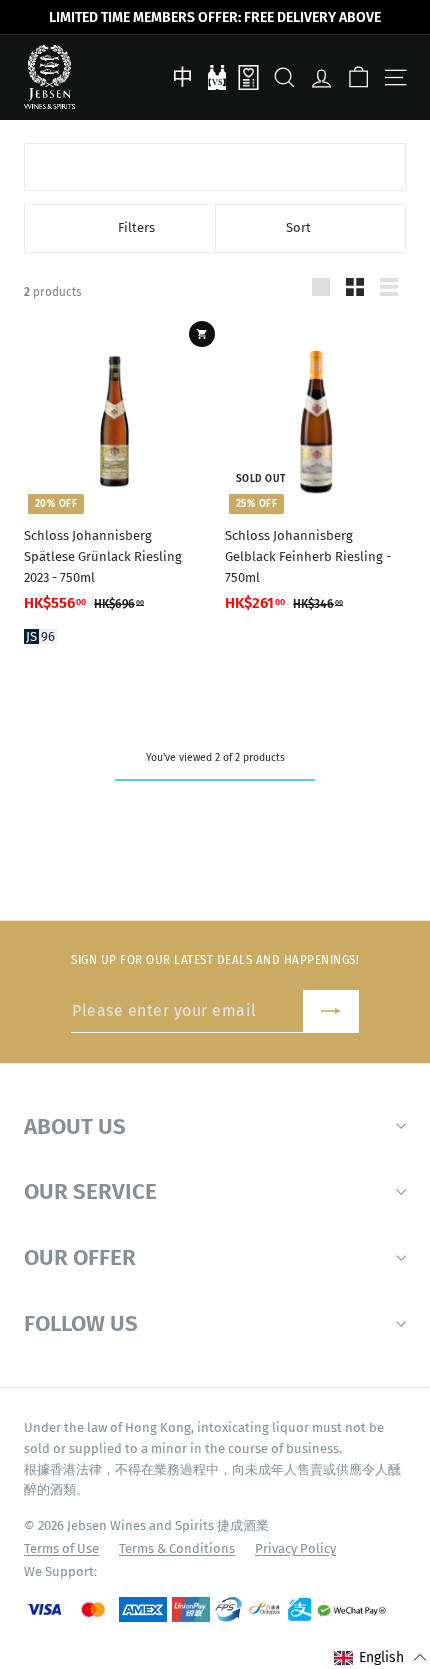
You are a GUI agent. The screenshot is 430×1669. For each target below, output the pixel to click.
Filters (136, 227)
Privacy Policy (295, 1548)
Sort (298, 227)
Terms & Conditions (177, 1548)
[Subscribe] (331, 1011)
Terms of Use (61, 1548)
